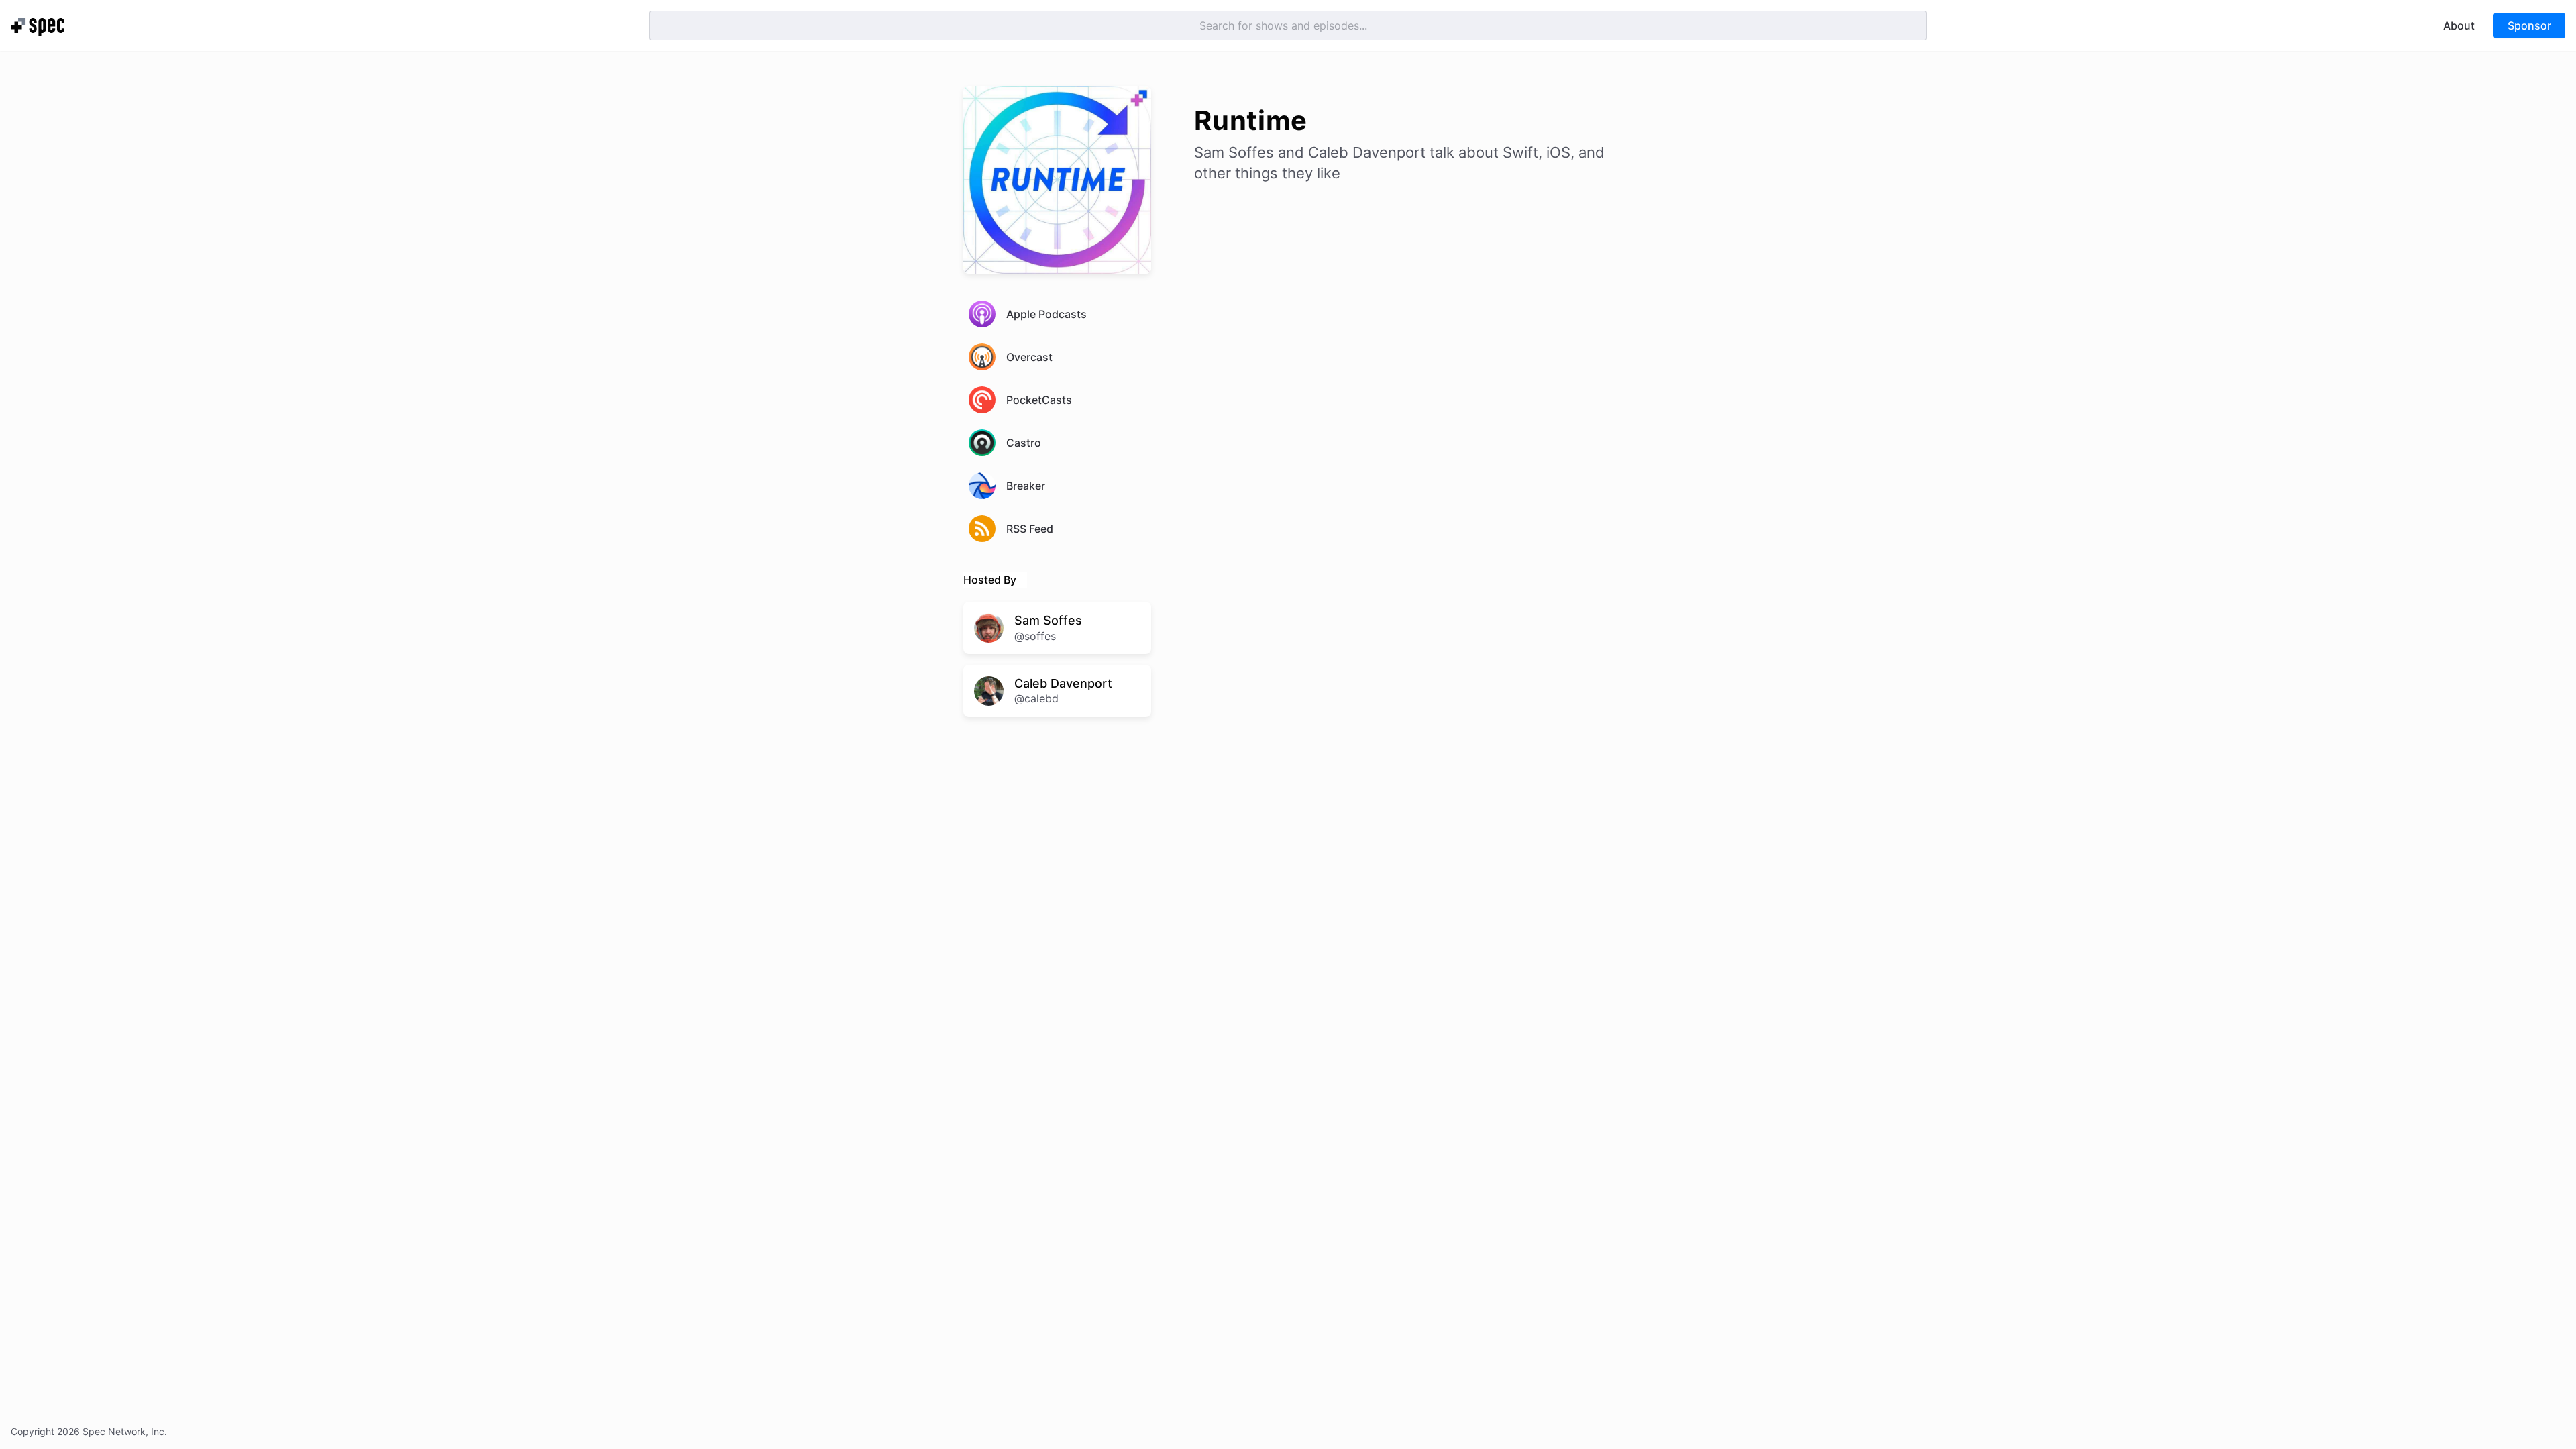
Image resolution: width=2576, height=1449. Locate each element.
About (2459, 25)
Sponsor (2529, 25)
